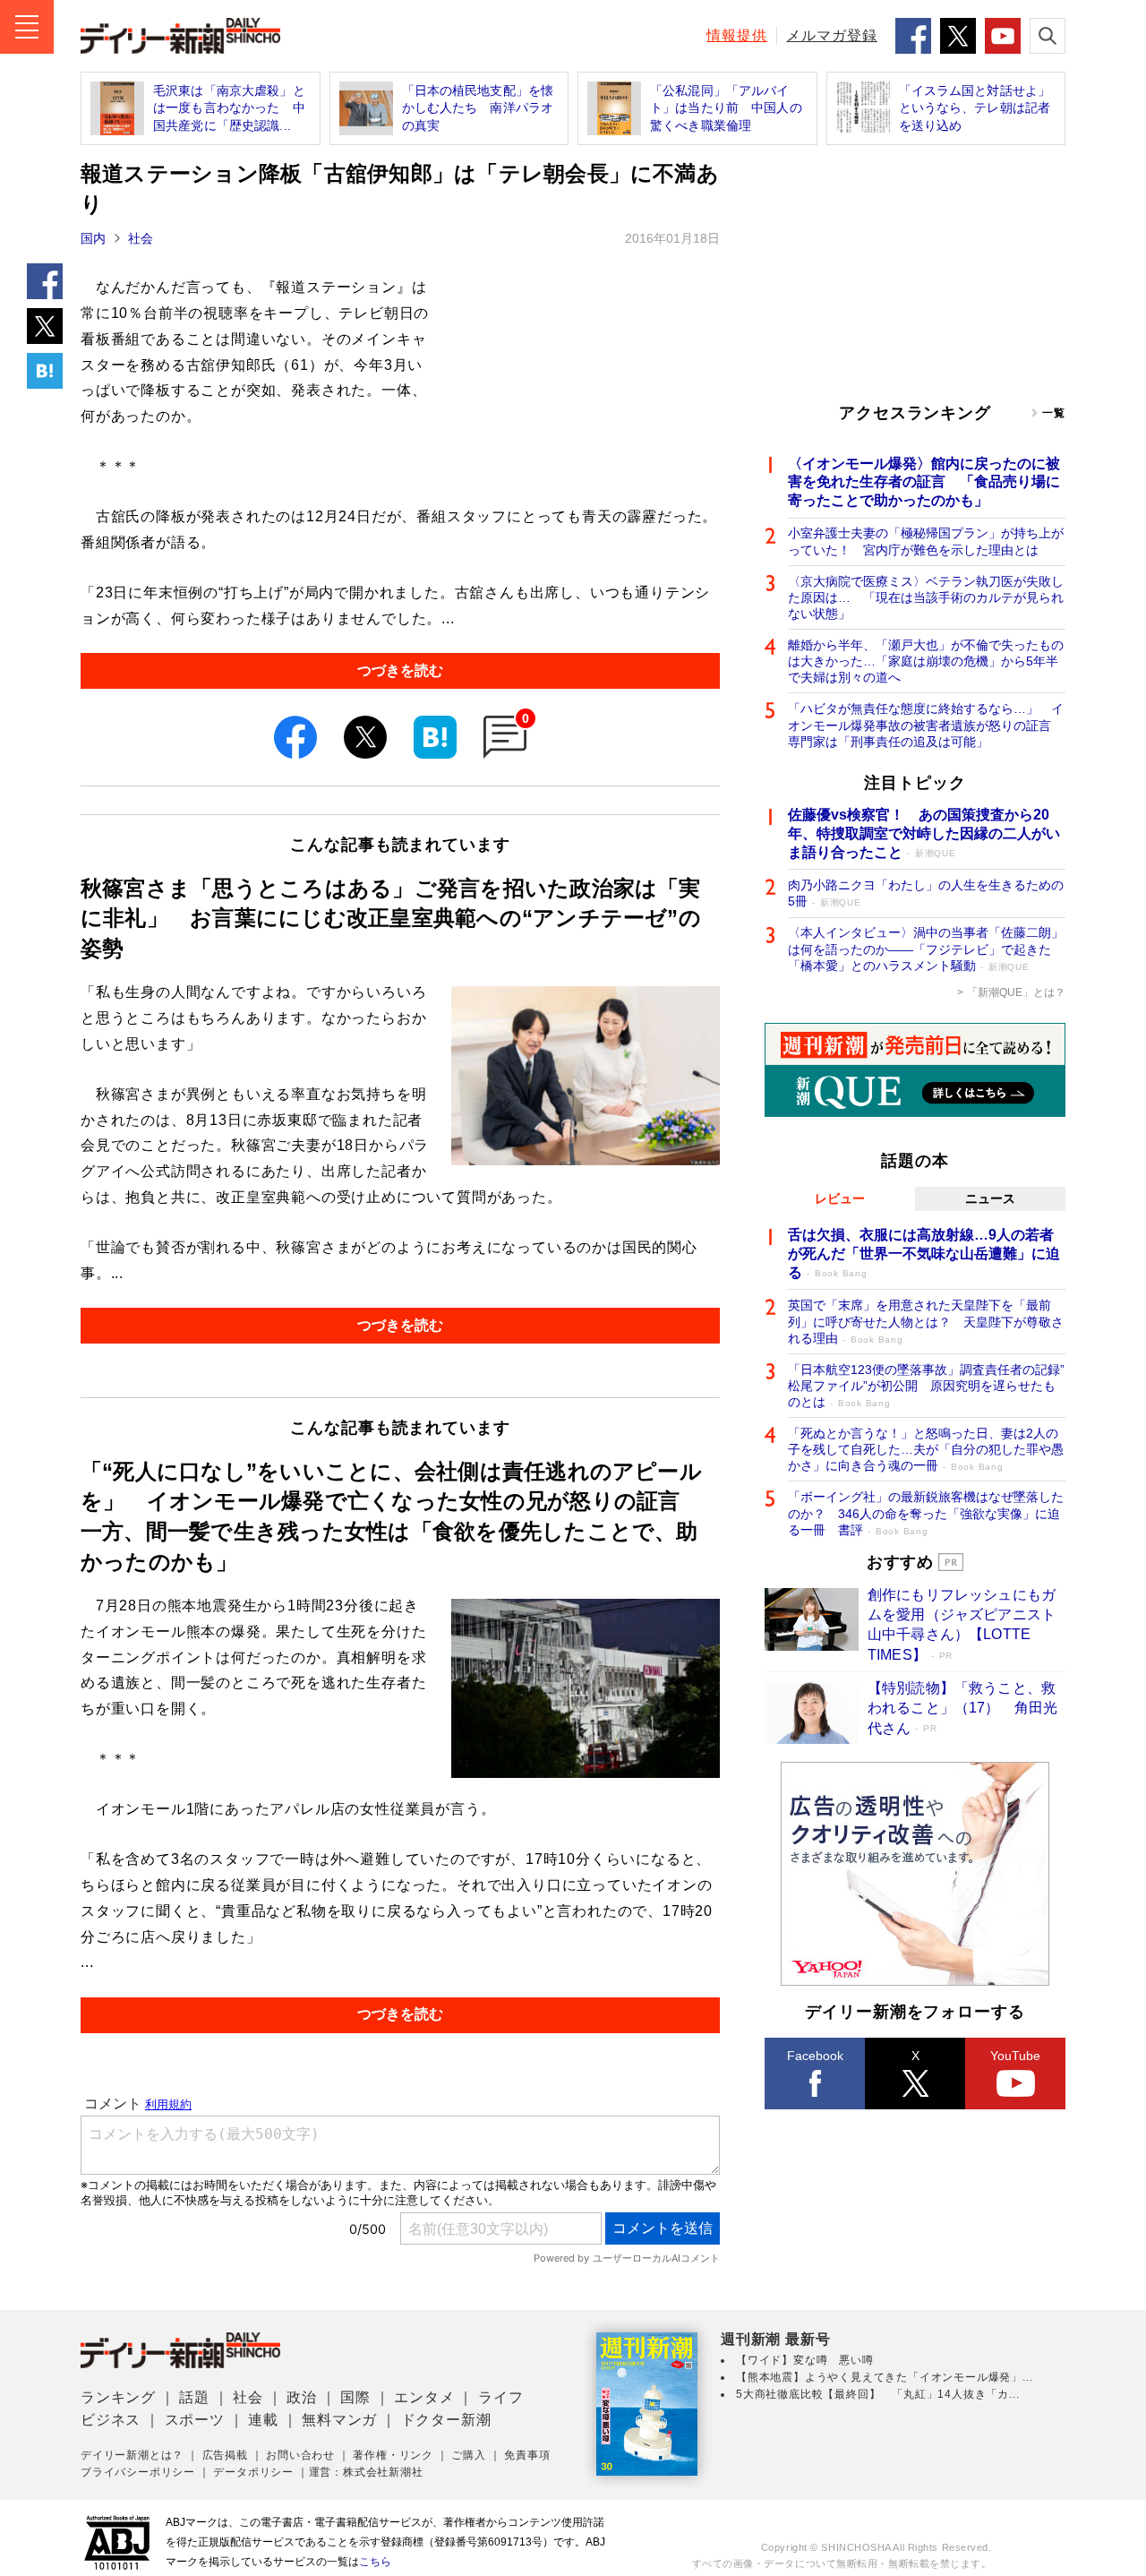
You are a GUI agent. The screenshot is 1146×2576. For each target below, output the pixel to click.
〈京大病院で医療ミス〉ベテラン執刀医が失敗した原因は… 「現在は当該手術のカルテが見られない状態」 (926, 597)
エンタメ (424, 2397)
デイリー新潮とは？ (132, 2455)
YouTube (1015, 2056)
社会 (141, 238)
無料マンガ (339, 2420)
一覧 (1054, 413)
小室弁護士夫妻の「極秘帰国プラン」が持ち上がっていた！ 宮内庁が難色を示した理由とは (926, 541)
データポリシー (253, 2472)
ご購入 (468, 2455)
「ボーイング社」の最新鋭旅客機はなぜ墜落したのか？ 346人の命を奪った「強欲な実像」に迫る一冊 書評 (926, 1513)
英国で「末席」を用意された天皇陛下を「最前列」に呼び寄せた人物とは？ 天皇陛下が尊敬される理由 (926, 1321)
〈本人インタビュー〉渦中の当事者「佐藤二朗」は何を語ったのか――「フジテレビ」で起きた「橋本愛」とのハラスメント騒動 (926, 949)
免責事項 (527, 2455)
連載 (263, 2420)
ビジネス (111, 2420)
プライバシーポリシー (138, 2472)
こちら (375, 2562)
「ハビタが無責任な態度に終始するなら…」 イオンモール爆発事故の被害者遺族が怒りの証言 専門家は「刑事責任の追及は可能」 (926, 725)
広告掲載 (225, 2455)
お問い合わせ (300, 2455)
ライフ (500, 2397)
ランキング (118, 2397)
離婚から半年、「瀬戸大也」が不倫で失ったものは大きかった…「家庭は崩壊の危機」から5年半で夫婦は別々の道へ (926, 661)
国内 (93, 238)
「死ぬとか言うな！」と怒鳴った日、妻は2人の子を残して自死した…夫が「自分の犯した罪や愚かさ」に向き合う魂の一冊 (926, 1449)
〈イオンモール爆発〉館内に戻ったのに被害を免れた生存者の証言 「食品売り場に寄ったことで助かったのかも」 (924, 482)
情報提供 (737, 35)
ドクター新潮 (446, 2420)
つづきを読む (400, 670)
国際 (355, 2397)
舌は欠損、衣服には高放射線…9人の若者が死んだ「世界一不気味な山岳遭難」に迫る (924, 1254)
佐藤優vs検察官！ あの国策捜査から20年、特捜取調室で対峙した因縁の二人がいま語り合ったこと (924, 833)
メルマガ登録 (832, 35)
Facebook (815, 2056)
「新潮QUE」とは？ (1016, 992)
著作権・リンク (393, 2455)
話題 (194, 2397)
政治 (302, 2397)
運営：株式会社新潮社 (366, 2472)
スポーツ (195, 2420)
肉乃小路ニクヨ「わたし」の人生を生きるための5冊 (926, 893)
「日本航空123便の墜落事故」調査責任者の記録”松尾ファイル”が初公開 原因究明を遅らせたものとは (926, 1386)
